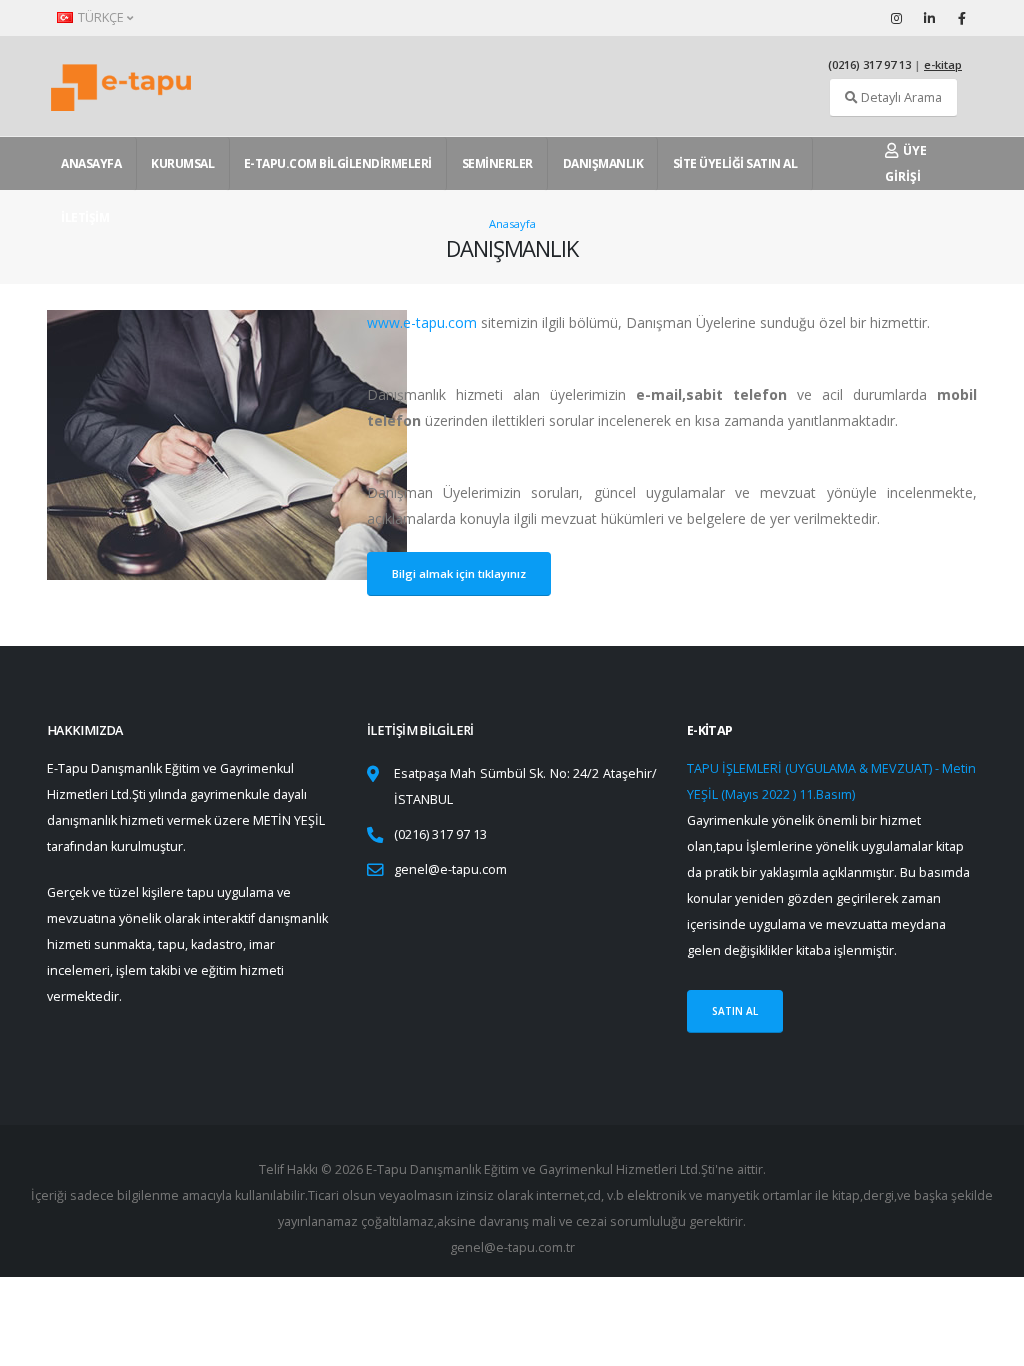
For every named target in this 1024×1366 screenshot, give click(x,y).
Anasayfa (512, 223)
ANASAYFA (91, 163)
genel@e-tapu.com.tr (512, 1247)
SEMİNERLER (497, 163)
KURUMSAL (182, 163)
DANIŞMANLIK (603, 163)
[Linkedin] (929, 18)
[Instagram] (896, 18)
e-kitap (943, 64)
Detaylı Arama (900, 97)
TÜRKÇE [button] (101, 17)
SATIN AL (735, 1011)
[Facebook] (962, 18)
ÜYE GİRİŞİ (906, 163)
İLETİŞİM (85, 217)
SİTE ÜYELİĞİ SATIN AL (735, 163)
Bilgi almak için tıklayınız (459, 573)
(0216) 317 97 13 (869, 64)
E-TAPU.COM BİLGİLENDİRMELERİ (338, 163)
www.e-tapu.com (422, 322)
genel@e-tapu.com (450, 869)
